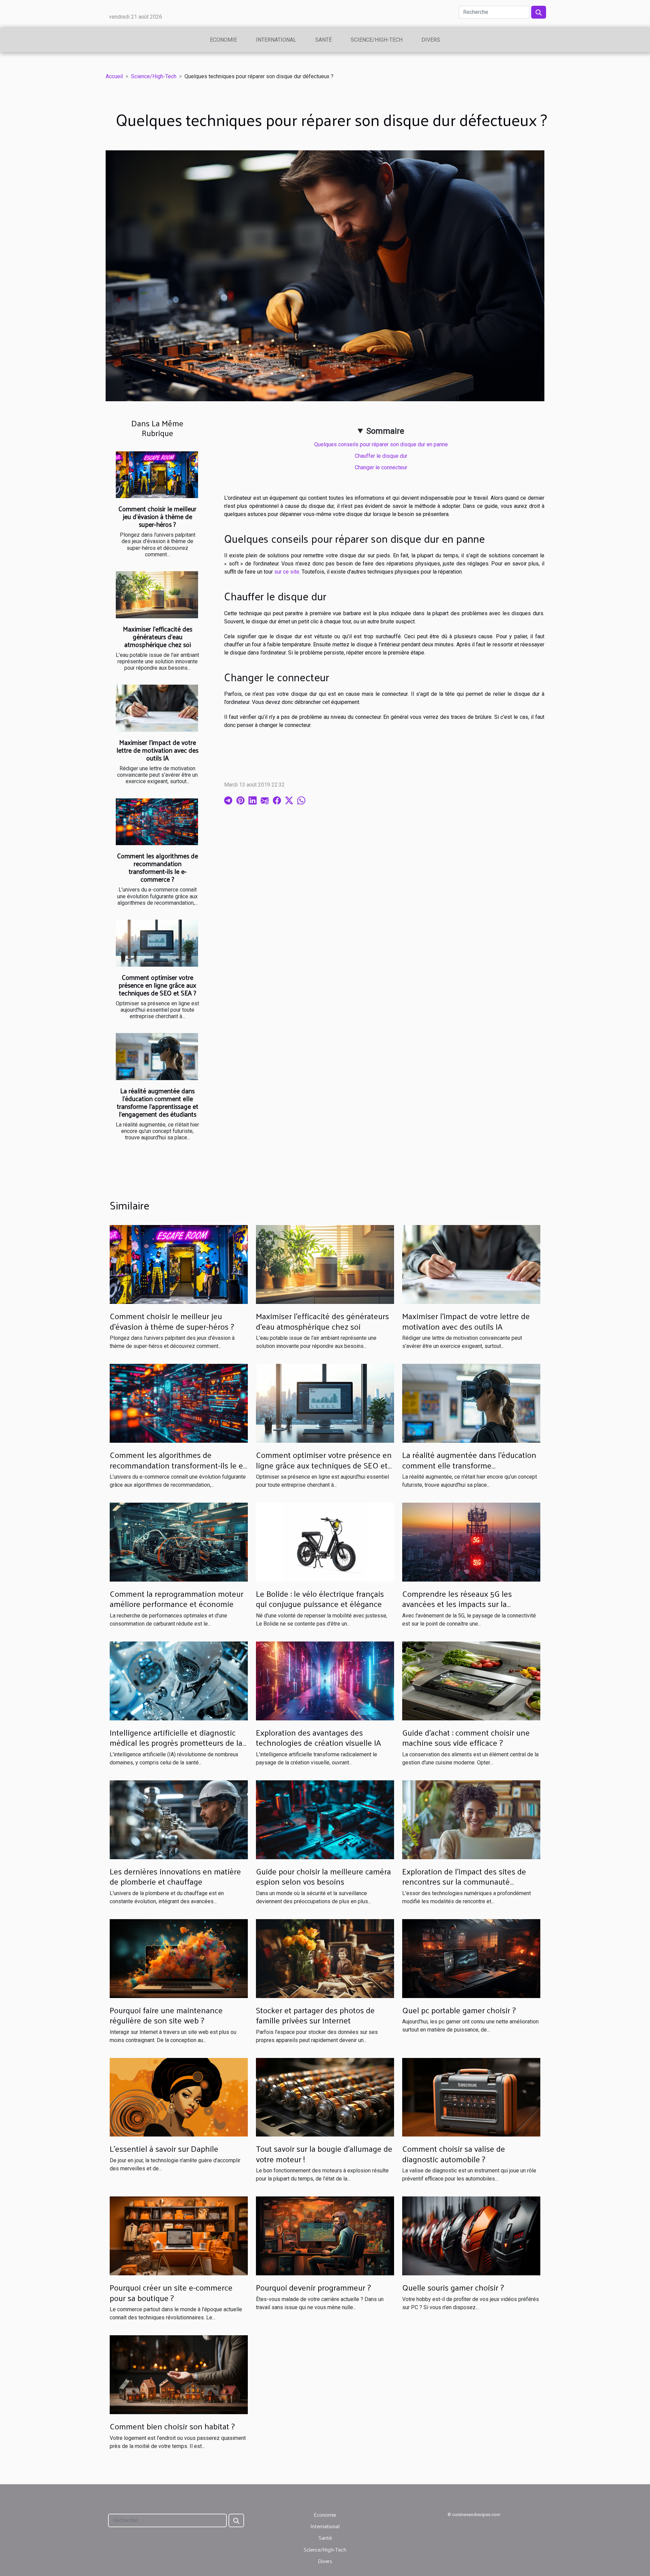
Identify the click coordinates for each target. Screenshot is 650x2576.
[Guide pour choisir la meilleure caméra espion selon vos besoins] (325, 1819)
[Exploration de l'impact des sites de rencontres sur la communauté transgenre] (471, 1819)
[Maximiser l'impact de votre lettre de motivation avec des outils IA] (157, 708)
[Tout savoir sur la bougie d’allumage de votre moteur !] (325, 2097)
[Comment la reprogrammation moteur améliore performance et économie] (179, 1542)
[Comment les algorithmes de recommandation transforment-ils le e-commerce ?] (157, 822)
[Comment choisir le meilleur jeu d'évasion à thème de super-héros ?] (157, 475)
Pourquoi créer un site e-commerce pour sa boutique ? (171, 2292)
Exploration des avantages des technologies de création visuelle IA (318, 1737)
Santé (323, 40)
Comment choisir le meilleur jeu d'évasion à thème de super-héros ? (157, 516)
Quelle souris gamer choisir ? (453, 2287)
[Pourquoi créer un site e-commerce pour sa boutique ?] (179, 2236)
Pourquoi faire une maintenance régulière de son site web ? (166, 2015)
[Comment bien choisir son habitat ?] (179, 2374)
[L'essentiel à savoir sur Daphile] (179, 2097)
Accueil (114, 76)
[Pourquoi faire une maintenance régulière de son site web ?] (179, 1958)
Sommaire (385, 431)
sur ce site (287, 572)
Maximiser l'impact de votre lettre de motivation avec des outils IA (157, 750)
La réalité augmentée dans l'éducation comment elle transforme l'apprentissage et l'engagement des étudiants (158, 1102)
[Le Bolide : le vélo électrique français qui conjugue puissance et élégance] (325, 1542)
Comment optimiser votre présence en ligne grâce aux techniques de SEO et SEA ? (157, 985)
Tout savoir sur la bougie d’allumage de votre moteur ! (324, 2153)
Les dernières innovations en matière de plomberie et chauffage (175, 1876)
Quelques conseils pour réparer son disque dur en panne (381, 444)
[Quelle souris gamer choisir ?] (471, 2236)
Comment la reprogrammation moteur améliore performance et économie (177, 1598)
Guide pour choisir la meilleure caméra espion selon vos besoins (323, 1876)
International (276, 40)
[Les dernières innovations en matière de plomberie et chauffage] (179, 1819)
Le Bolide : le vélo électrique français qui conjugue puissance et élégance (320, 1598)
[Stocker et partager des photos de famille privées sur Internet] (325, 1958)
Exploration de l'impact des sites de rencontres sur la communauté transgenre (464, 1881)
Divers (431, 40)
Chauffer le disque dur (381, 456)
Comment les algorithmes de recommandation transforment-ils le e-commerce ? (158, 867)
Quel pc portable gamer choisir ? (459, 2010)
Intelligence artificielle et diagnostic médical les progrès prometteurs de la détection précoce (176, 1743)
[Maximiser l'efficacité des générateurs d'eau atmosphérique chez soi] (157, 595)
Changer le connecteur (381, 467)
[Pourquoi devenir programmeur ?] (325, 2236)
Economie (223, 40)
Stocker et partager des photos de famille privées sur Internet (315, 2015)
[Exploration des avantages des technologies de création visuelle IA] (325, 1681)
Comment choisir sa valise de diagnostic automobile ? (454, 2153)
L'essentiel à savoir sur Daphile (164, 2148)
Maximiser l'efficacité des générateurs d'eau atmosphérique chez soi (158, 637)
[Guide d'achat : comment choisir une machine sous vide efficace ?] (471, 1681)
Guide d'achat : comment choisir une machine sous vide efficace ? (466, 1737)
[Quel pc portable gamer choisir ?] (471, 1958)
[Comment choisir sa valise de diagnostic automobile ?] (471, 2097)
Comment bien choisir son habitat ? (172, 2426)
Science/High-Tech (377, 40)
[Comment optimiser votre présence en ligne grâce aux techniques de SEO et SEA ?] (157, 943)
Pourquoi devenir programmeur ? (313, 2287)
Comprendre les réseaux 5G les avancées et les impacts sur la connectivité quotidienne (457, 1604)
